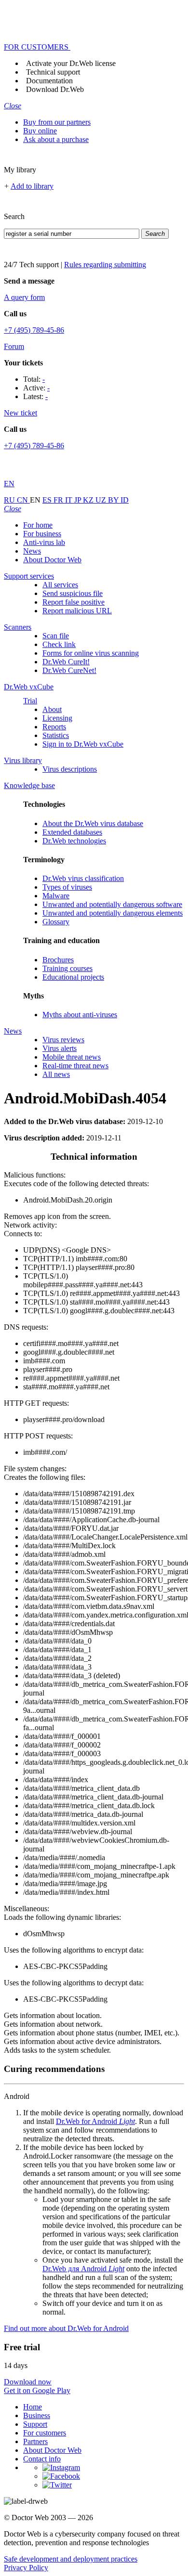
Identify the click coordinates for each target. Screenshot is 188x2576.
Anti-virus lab (44, 542)
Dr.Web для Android (83, 2269)
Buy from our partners (57, 122)
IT (70, 500)
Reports (54, 727)
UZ (102, 500)
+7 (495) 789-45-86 (34, 330)
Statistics (56, 735)
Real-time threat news (75, 1066)
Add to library (32, 186)
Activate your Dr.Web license (71, 63)
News (32, 551)
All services (60, 585)
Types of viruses (67, 887)
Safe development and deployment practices (71, 2559)
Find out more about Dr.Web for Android (66, 2328)
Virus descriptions (70, 769)
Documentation (49, 81)
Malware (56, 896)
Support (35, 2424)
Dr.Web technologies (74, 841)
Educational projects (73, 977)
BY (114, 500)
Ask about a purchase (56, 139)
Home (33, 2407)
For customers (45, 2433)
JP (79, 500)
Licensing (57, 718)
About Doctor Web (52, 560)
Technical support (53, 72)
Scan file (56, 636)
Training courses (67, 968)
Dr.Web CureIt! (66, 662)
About (52, 709)
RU (10, 500)
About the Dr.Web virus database (93, 823)
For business (42, 534)
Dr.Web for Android (95, 2121)
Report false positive (74, 602)
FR (59, 500)
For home (38, 525)
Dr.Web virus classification (83, 878)
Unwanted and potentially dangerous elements (113, 913)
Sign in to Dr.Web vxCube (83, 744)
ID (125, 500)
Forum (14, 346)
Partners (35, 2441)
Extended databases (72, 832)
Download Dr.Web (55, 89)
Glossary (56, 922)
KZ (89, 500)
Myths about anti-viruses (80, 1015)
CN (23, 500)
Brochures (58, 960)
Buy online (40, 131)
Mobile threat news (72, 1057)
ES (48, 500)
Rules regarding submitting (105, 265)
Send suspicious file (73, 593)
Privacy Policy (26, 2568)
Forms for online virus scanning (91, 653)
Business (37, 2415)
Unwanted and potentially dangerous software (112, 904)
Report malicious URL (77, 611)
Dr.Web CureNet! (69, 670)
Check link (59, 644)
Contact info (42, 2459)
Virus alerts (60, 1048)
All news (56, 1074)
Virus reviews (63, 1040)
